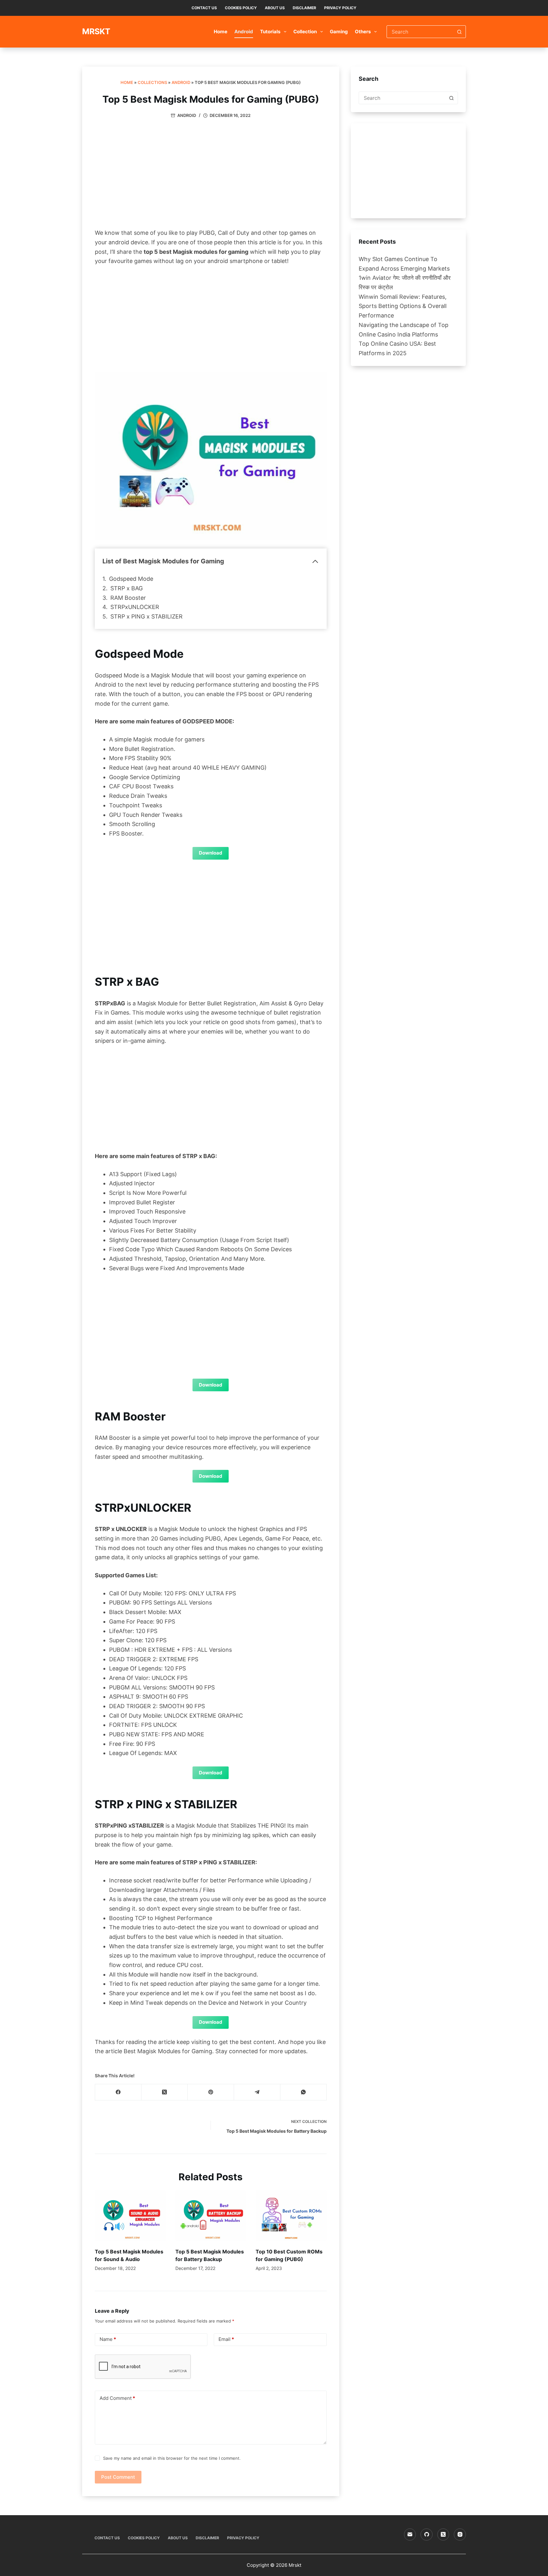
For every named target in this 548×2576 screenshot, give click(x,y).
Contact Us (204, 8)
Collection (305, 32)
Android (244, 32)
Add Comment (117, 2398)
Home (221, 32)
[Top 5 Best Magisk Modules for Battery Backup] (211, 2216)
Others (363, 32)
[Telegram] (257, 2092)
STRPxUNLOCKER (135, 607)
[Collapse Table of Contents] (315, 561)
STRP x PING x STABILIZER (147, 616)
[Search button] (460, 32)
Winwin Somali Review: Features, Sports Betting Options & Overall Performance (403, 306)
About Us (275, 8)
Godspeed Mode (131, 579)
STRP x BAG (127, 588)
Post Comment (118, 2477)
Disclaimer (304, 8)
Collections (152, 82)
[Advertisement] (211, 175)
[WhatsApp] (303, 2092)
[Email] (410, 2534)
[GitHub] (427, 2534)
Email (226, 2339)
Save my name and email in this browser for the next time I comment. (172, 2458)
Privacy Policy (340, 8)
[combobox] (420, 32)
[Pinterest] (211, 2092)
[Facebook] (118, 2092)
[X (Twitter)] (165, 2092)
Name (108, 2339)
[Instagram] (460, 2534)
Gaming (339, 32)
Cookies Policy (241, 8)
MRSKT (96, 31)
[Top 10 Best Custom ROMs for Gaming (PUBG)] (291, 2216)
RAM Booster (128, 598)
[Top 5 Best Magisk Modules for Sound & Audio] (130, 2216)
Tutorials (270, 32)
